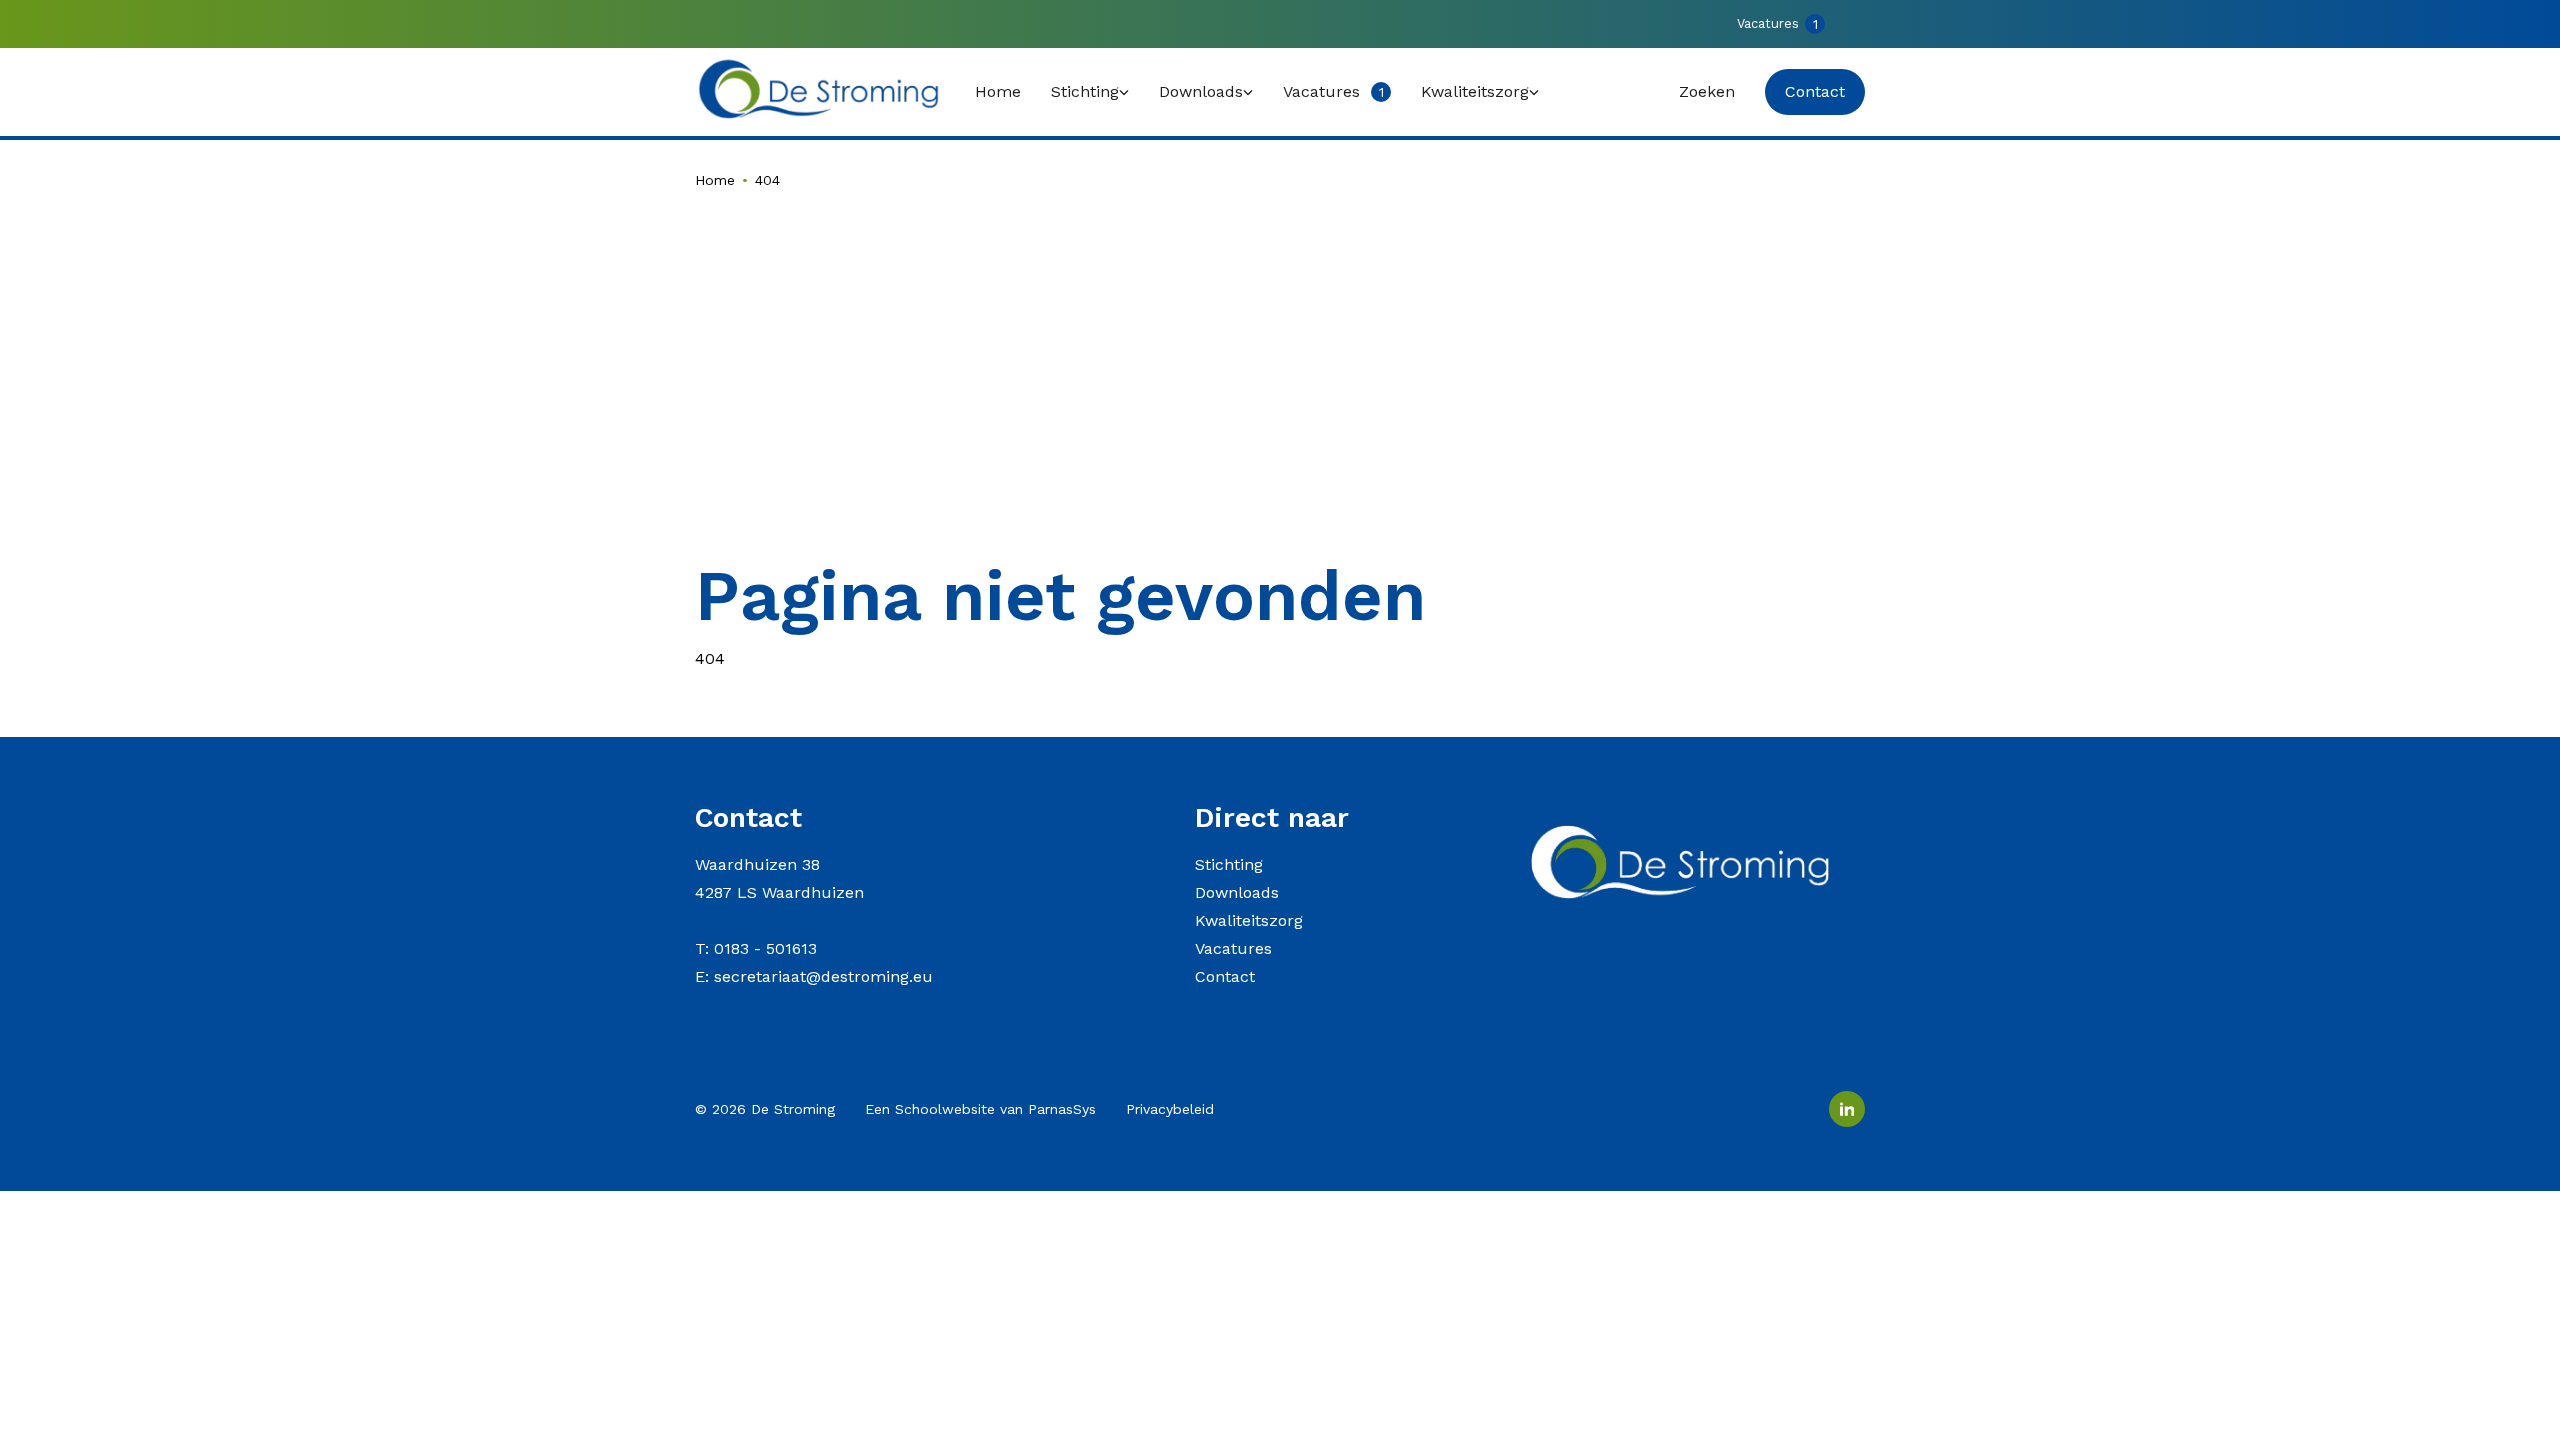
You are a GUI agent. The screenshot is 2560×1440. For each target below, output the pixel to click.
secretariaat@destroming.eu (823, 976)
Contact (1225, 976)
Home (715, 180)
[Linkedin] (1847, 1109)
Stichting (1229, 864)
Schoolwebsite (945, 1109)
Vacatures (1233, 948)
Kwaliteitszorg (1249, 920)
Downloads (1237, 892)
